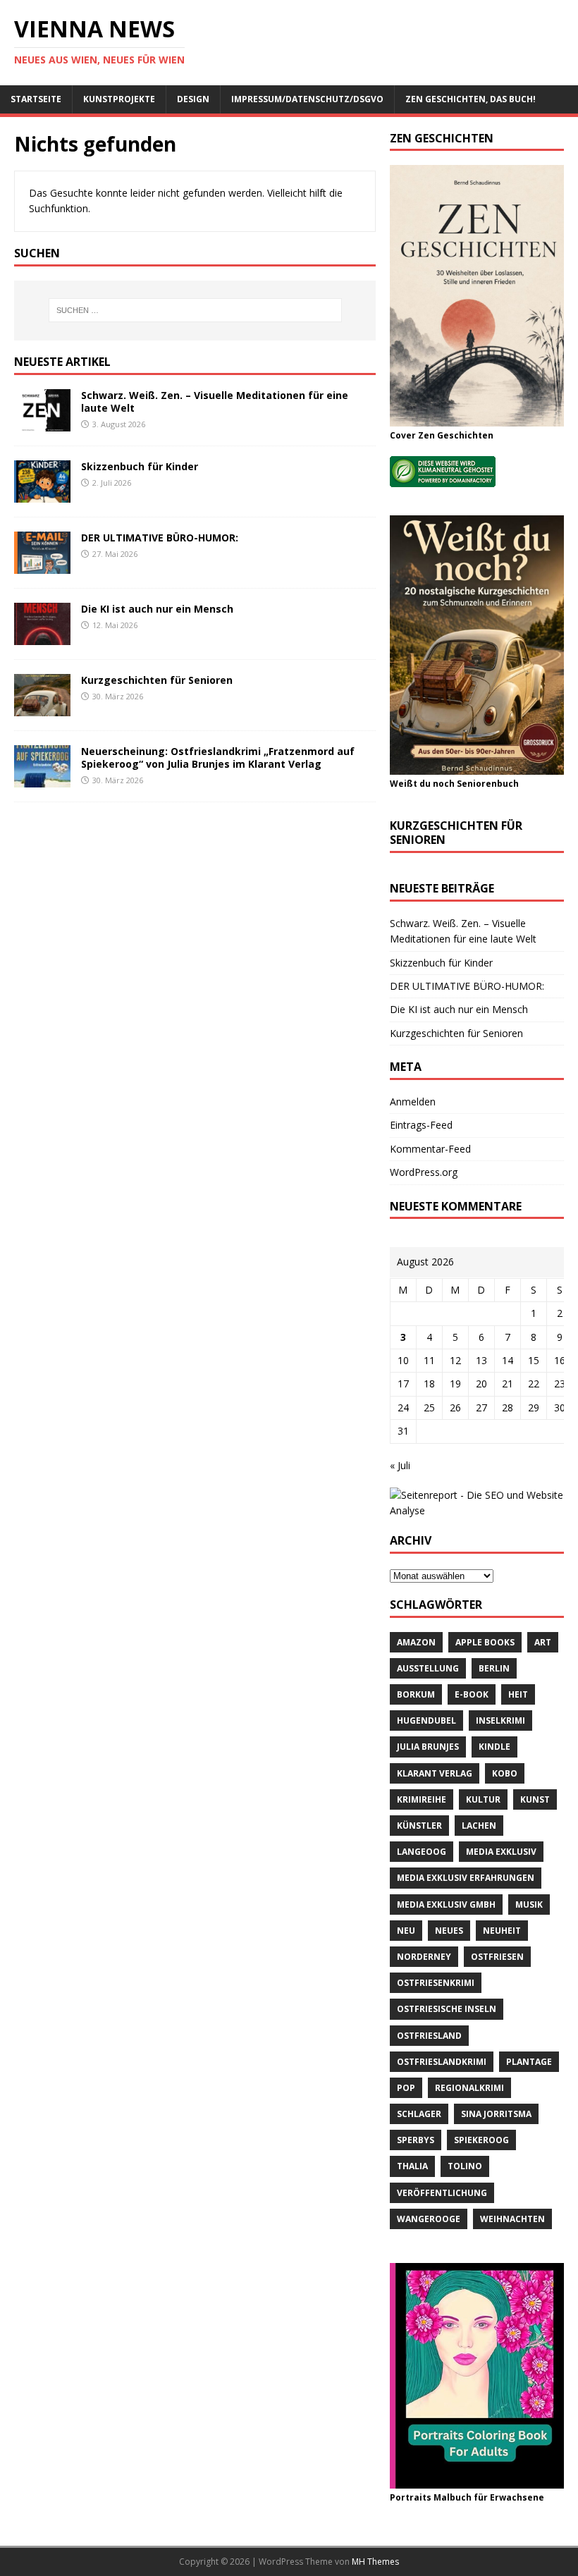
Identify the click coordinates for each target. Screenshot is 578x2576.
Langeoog (422, 1852)
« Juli (400, 1465)
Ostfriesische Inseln (447, 2009)
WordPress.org (424, 1172)
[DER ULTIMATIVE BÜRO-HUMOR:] (42, 565)
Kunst (535, 1799)
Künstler (419, 1826)
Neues (449, 1931)
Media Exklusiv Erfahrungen (466, 1878)
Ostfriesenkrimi (436, 1983)
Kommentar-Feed (430, 1149)
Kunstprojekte (119, 99)
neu (406, 1931)
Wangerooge (429, 2219)
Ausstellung (428, 1668)
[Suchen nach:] (195, 310)
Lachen (479, 1826)
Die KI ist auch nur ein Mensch (157, 609)
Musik (529, 1905)
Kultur (483, 1799)
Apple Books (485, 1642)
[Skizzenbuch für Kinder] (42, 494)
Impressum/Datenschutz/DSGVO (307, 99)
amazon (416, 1642)
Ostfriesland (429, 2036)
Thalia (412, 2166)
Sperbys (416, 2140)
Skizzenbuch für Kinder (140, 466)
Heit (518, 1694)
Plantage (529, 2062)
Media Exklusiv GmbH (446, 1905)
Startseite (36, 99)
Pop (406, 2088)
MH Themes (375, 2562)
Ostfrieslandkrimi (442, 2062)
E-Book (472, 1694)
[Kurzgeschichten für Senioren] (42, 707)
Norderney (424, 1957)
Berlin (494, 1668)
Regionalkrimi (469, 2088)
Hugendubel (426, 1721)
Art (543, 1642)
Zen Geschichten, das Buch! (471, 99)
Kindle (494, 1747)
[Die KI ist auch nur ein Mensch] (42, 636)
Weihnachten (512, 2219)
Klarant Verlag (435, 1773)
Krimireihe (422, 1799)
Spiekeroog (481, 2140)
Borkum (416, 1694)
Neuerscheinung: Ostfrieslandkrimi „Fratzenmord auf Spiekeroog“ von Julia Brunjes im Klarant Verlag (218, 758)
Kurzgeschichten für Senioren (157, 680)
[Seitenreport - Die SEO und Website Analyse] (477, 1510)
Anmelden (413, 1102)
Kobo (505, 1773)
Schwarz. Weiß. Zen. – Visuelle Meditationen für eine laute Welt (215, 401)
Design (193, 99)
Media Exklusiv (501, 1852)
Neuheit (502, 1931)
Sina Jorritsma (496, 2114)
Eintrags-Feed (421, 1125)
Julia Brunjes (428, 1747)
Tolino (465, 2166)
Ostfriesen (497, 1957)
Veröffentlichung (442, 2193)
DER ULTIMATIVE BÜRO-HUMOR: (160, 538)
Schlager (419, 2114)
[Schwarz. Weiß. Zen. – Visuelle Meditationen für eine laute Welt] (42, 423)
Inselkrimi (500, 1721)
